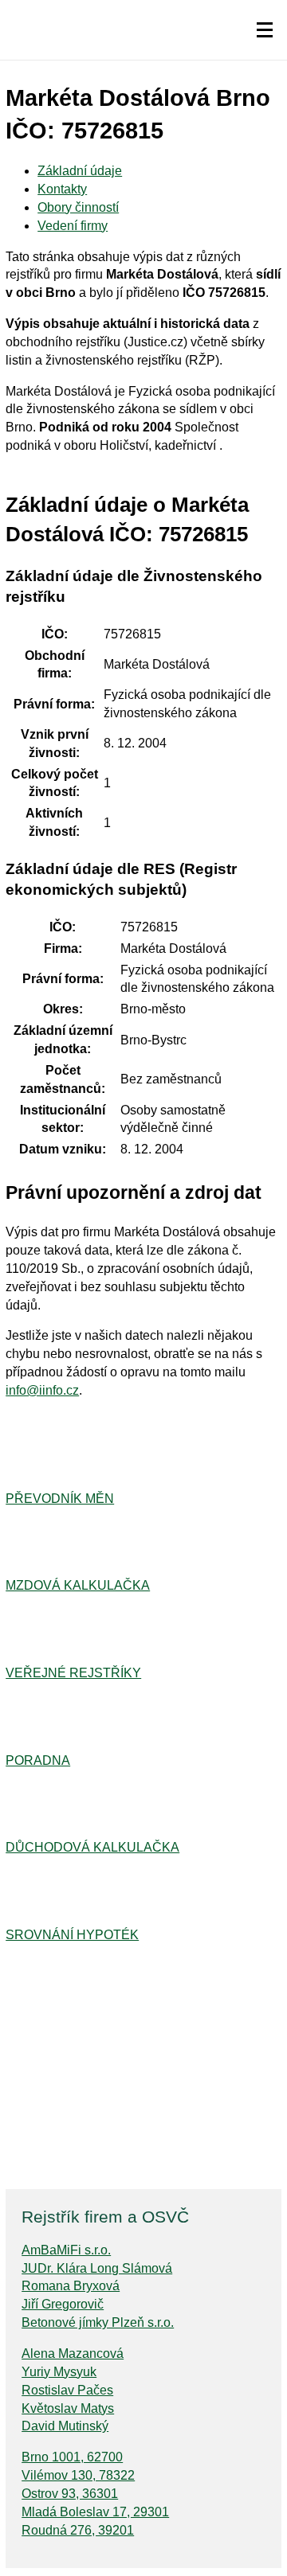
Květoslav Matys (68, 2408)
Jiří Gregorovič (63, 2304)
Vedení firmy (73, 226)
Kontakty (62, 189)
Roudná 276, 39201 (78, 2530)
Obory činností (78, 207)
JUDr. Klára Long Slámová (97, 2268)
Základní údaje (80, 171)
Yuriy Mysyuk (59, 2372)
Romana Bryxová (71, 2286)
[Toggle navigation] (265, 30)
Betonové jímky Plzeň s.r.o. (98, 2322)
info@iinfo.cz (42, 1390)
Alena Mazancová (73, 2354)
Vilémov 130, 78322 (78, 2475)
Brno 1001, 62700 (72, 2457)
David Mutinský (65, 2426)
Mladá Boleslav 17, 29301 (95, 2512)
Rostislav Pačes (67, 2390)
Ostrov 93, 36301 (70, 2494)
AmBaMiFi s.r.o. (66, 2250)
